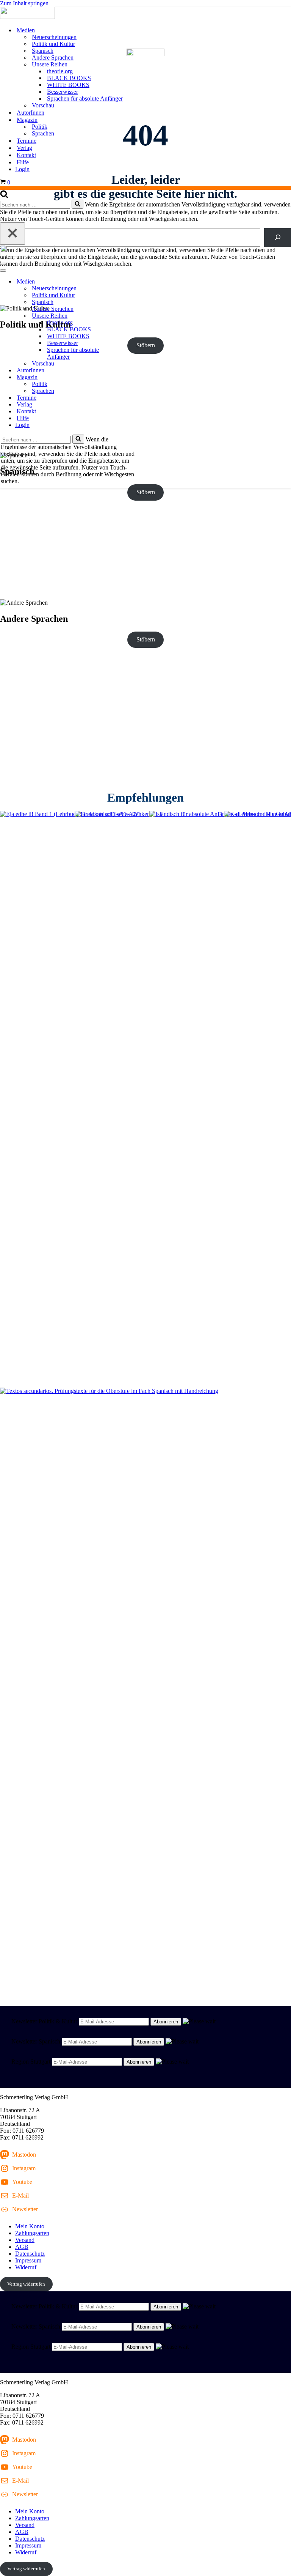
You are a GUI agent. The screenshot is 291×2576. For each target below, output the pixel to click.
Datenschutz (30, 2254)
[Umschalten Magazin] (133, 377)
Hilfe (23, 162)
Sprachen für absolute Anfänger (85, 98)
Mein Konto (30, 2226)
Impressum (28, 2260)
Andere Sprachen (53, 58)
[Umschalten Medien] (133, 282)
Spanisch (43, 51)
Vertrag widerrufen (26, 2284)
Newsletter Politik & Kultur (44, 2021)
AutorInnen (31, 113)
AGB (22, 2247)
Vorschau (43, 105)
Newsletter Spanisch (36, 2041)
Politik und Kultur (53, 44)
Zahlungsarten (32, 2233)
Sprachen (43, 133)
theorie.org (60, 71)
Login (22, 169)
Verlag (24, 148)
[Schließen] (13, 234)
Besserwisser (63, 92)
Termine (27, 141)
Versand (25, 2240)
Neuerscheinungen (54, 37)
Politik (40, 127)
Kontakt (26, 155)
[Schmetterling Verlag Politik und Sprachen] (145, 14)
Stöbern (146, 492)
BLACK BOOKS (69, 78)
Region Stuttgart (31, 2062)
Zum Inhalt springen (24, 3)
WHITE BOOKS (68, 85)
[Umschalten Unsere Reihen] (133, 316)
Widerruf (26, 2267)
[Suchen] (4, 196)
